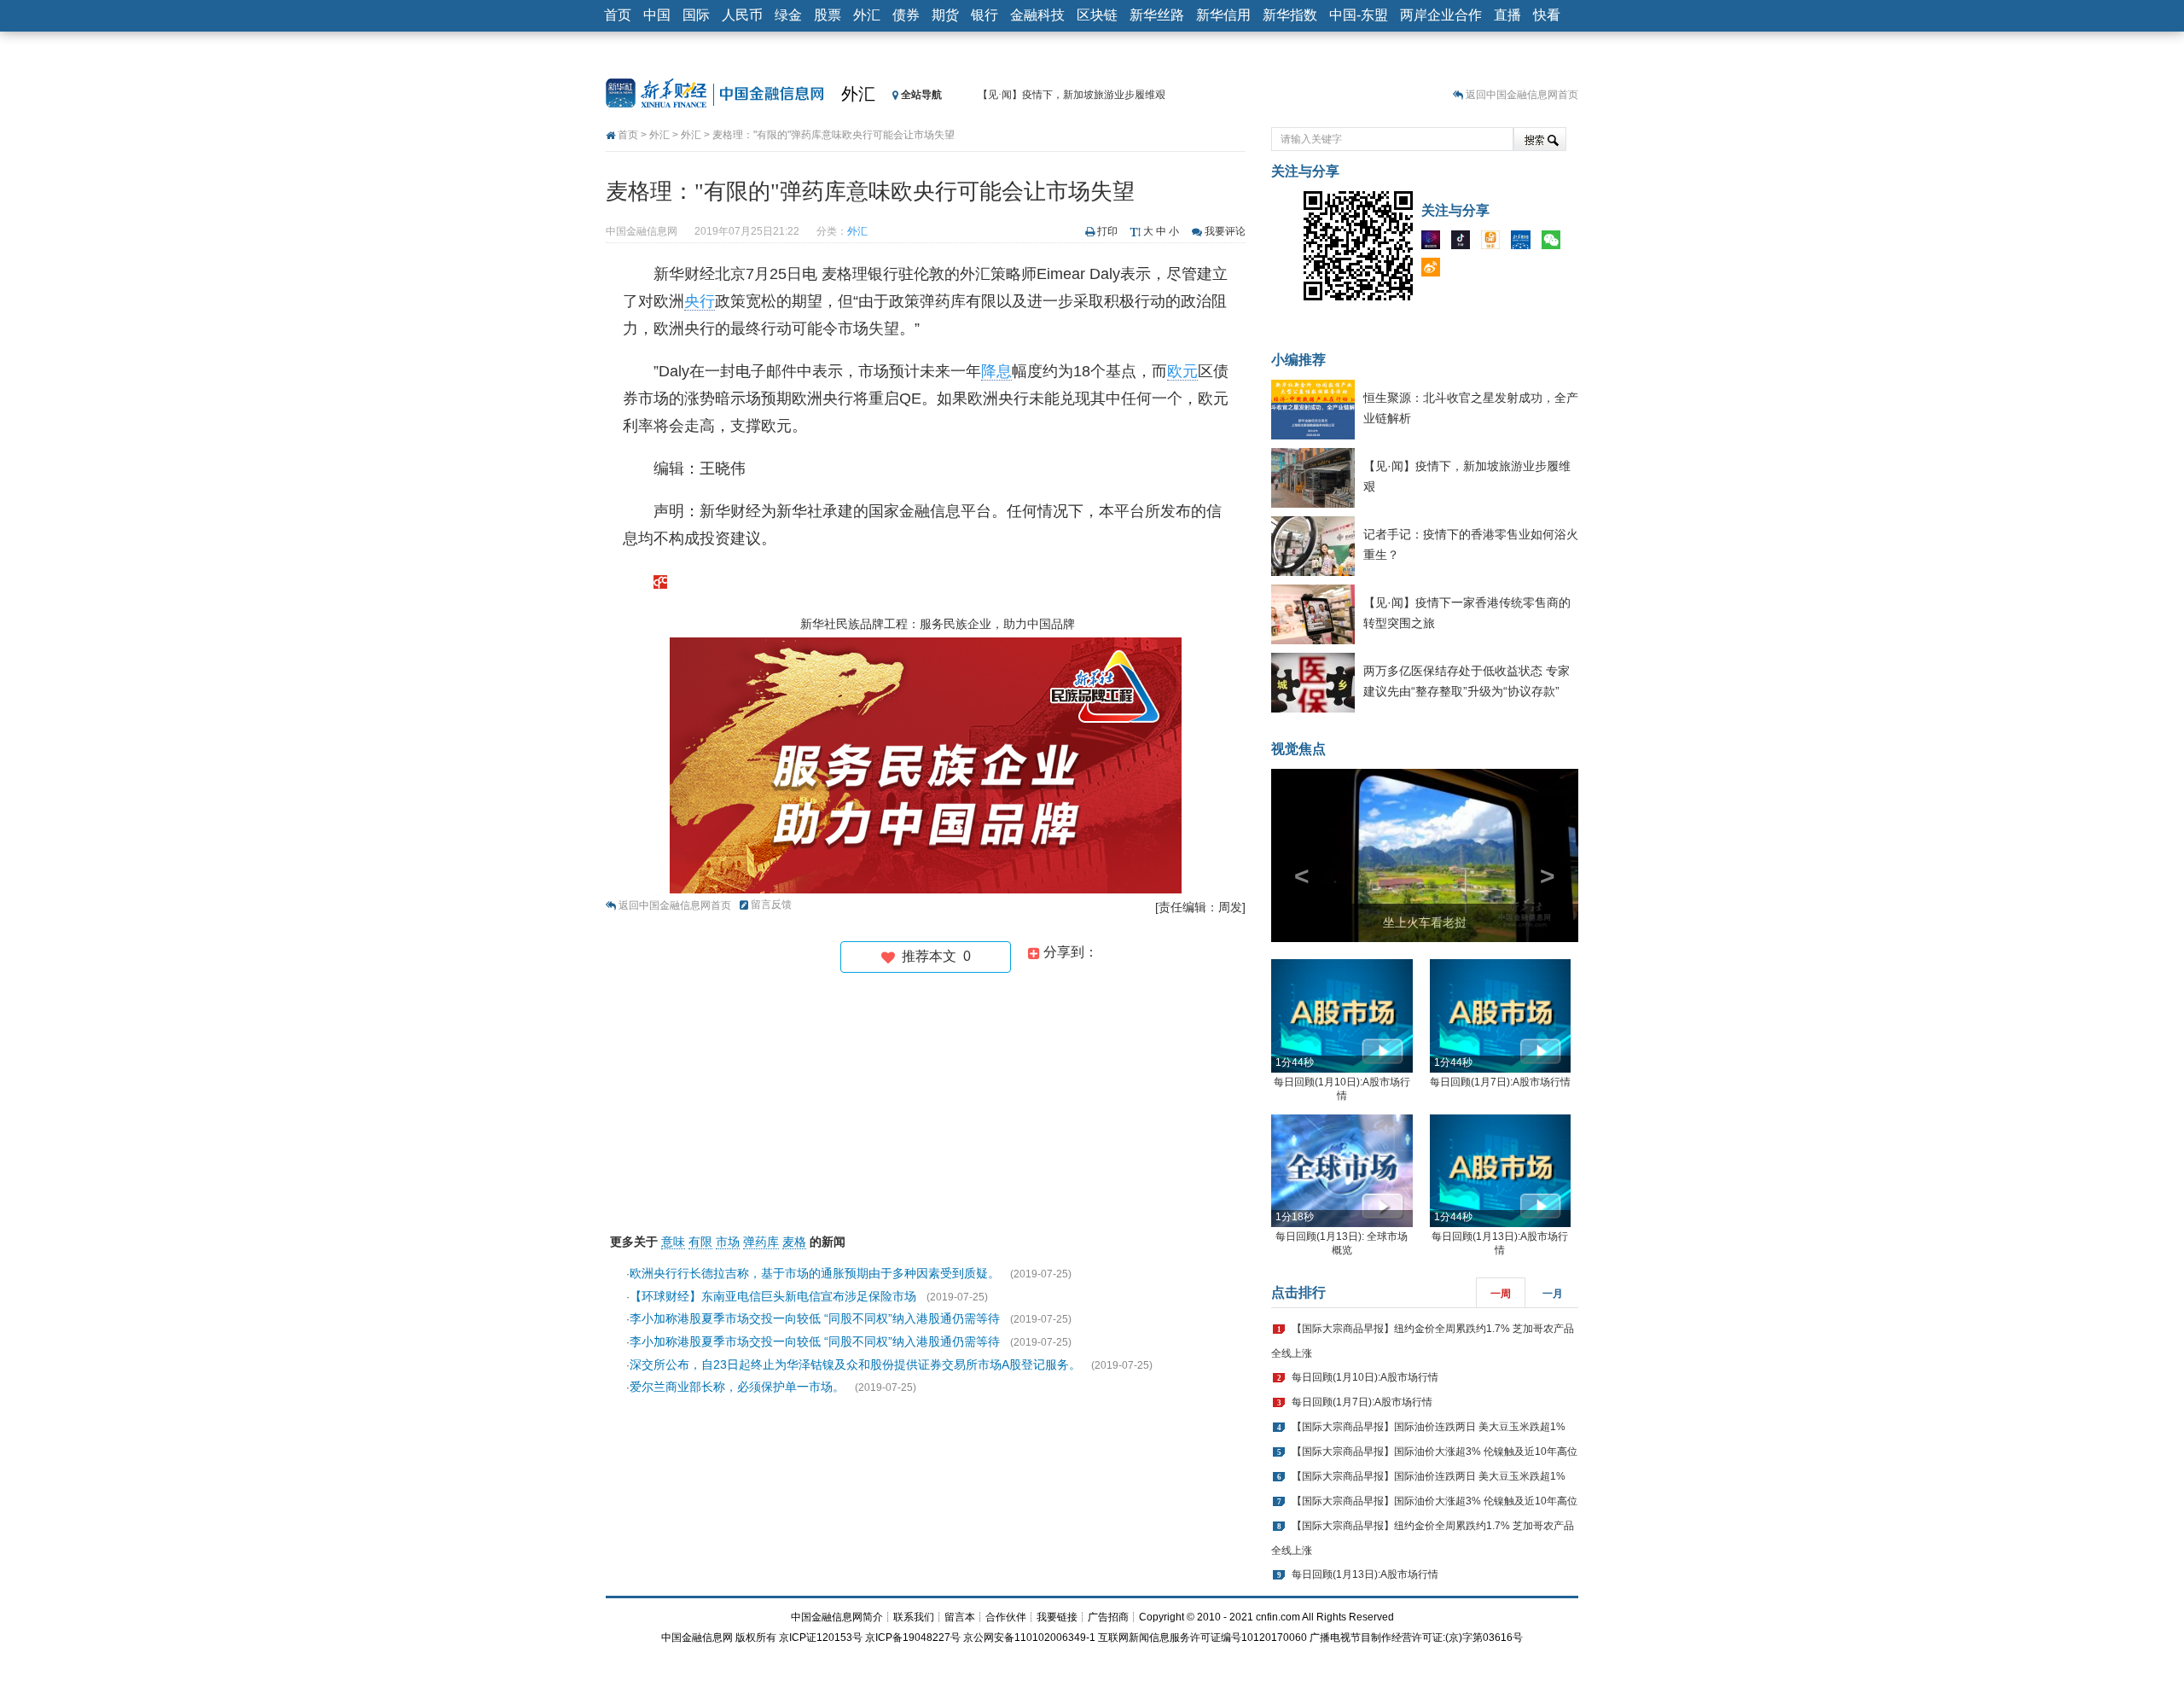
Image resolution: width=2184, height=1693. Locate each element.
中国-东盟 (1359, 15)
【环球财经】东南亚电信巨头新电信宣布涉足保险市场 (773, 1296)
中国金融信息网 (697, 1638)
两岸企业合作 (1441, 15)
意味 (673, 1242)
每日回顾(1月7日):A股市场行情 (1500, 1082)
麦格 (794, 1242)
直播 (1507, 15)
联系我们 (914, 1617)
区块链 (1097, 15)
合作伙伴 (1006, 1617)
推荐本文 (933, 956)
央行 (700, 301)
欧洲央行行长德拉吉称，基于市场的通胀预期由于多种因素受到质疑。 (815, 1273)
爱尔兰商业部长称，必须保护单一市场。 (737, 1387)
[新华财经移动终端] (1525, 243)
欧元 (1182, 371)
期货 (945, 15)
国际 (696, 15)
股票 (828, 15)
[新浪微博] (1435, 271)
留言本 (960, 1617)
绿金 (788, 15)
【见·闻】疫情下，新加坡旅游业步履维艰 (1072, 95)
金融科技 (1037, 15)
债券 (906, 15)
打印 (1107, 231)
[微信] (1555, 243)
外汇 (867, 15)
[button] (1294, 855)
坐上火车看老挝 (1425, 922)
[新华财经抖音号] (1465, 243)
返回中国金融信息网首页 (1522, 95)
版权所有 (756, 1638)
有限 (700, 1242)
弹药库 (761, 1242)
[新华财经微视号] (1435, 243)
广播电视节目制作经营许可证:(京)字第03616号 (1416, 1638)
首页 (618, 15)
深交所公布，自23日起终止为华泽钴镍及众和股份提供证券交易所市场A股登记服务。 (855, 1364)
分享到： (1069, 952)
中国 (657, 15)
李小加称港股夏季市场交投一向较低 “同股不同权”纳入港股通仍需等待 (815, 1318)
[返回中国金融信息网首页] (660, 581)
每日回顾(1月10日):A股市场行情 (1365, 1377)
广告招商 (1108, 1617)
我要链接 (1057, 1617)
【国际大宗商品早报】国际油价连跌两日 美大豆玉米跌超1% (1429, 1427)
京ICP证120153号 (821, 1638)
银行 (985, 15)
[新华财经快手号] (1495, 243)
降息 (996, 371)
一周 (1501, 1294)
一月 (1553, 1294)
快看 (1547, 15)
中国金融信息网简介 (837, 1617)
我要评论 (1225, 231)
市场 (728, 1242)
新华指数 (1290, 15)
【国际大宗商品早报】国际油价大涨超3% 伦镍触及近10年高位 (1435, 1452)
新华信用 (1223, 15)
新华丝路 (1157, 15)
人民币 (742, 15)
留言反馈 (771, 905)
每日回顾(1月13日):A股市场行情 (1365, 1574)
